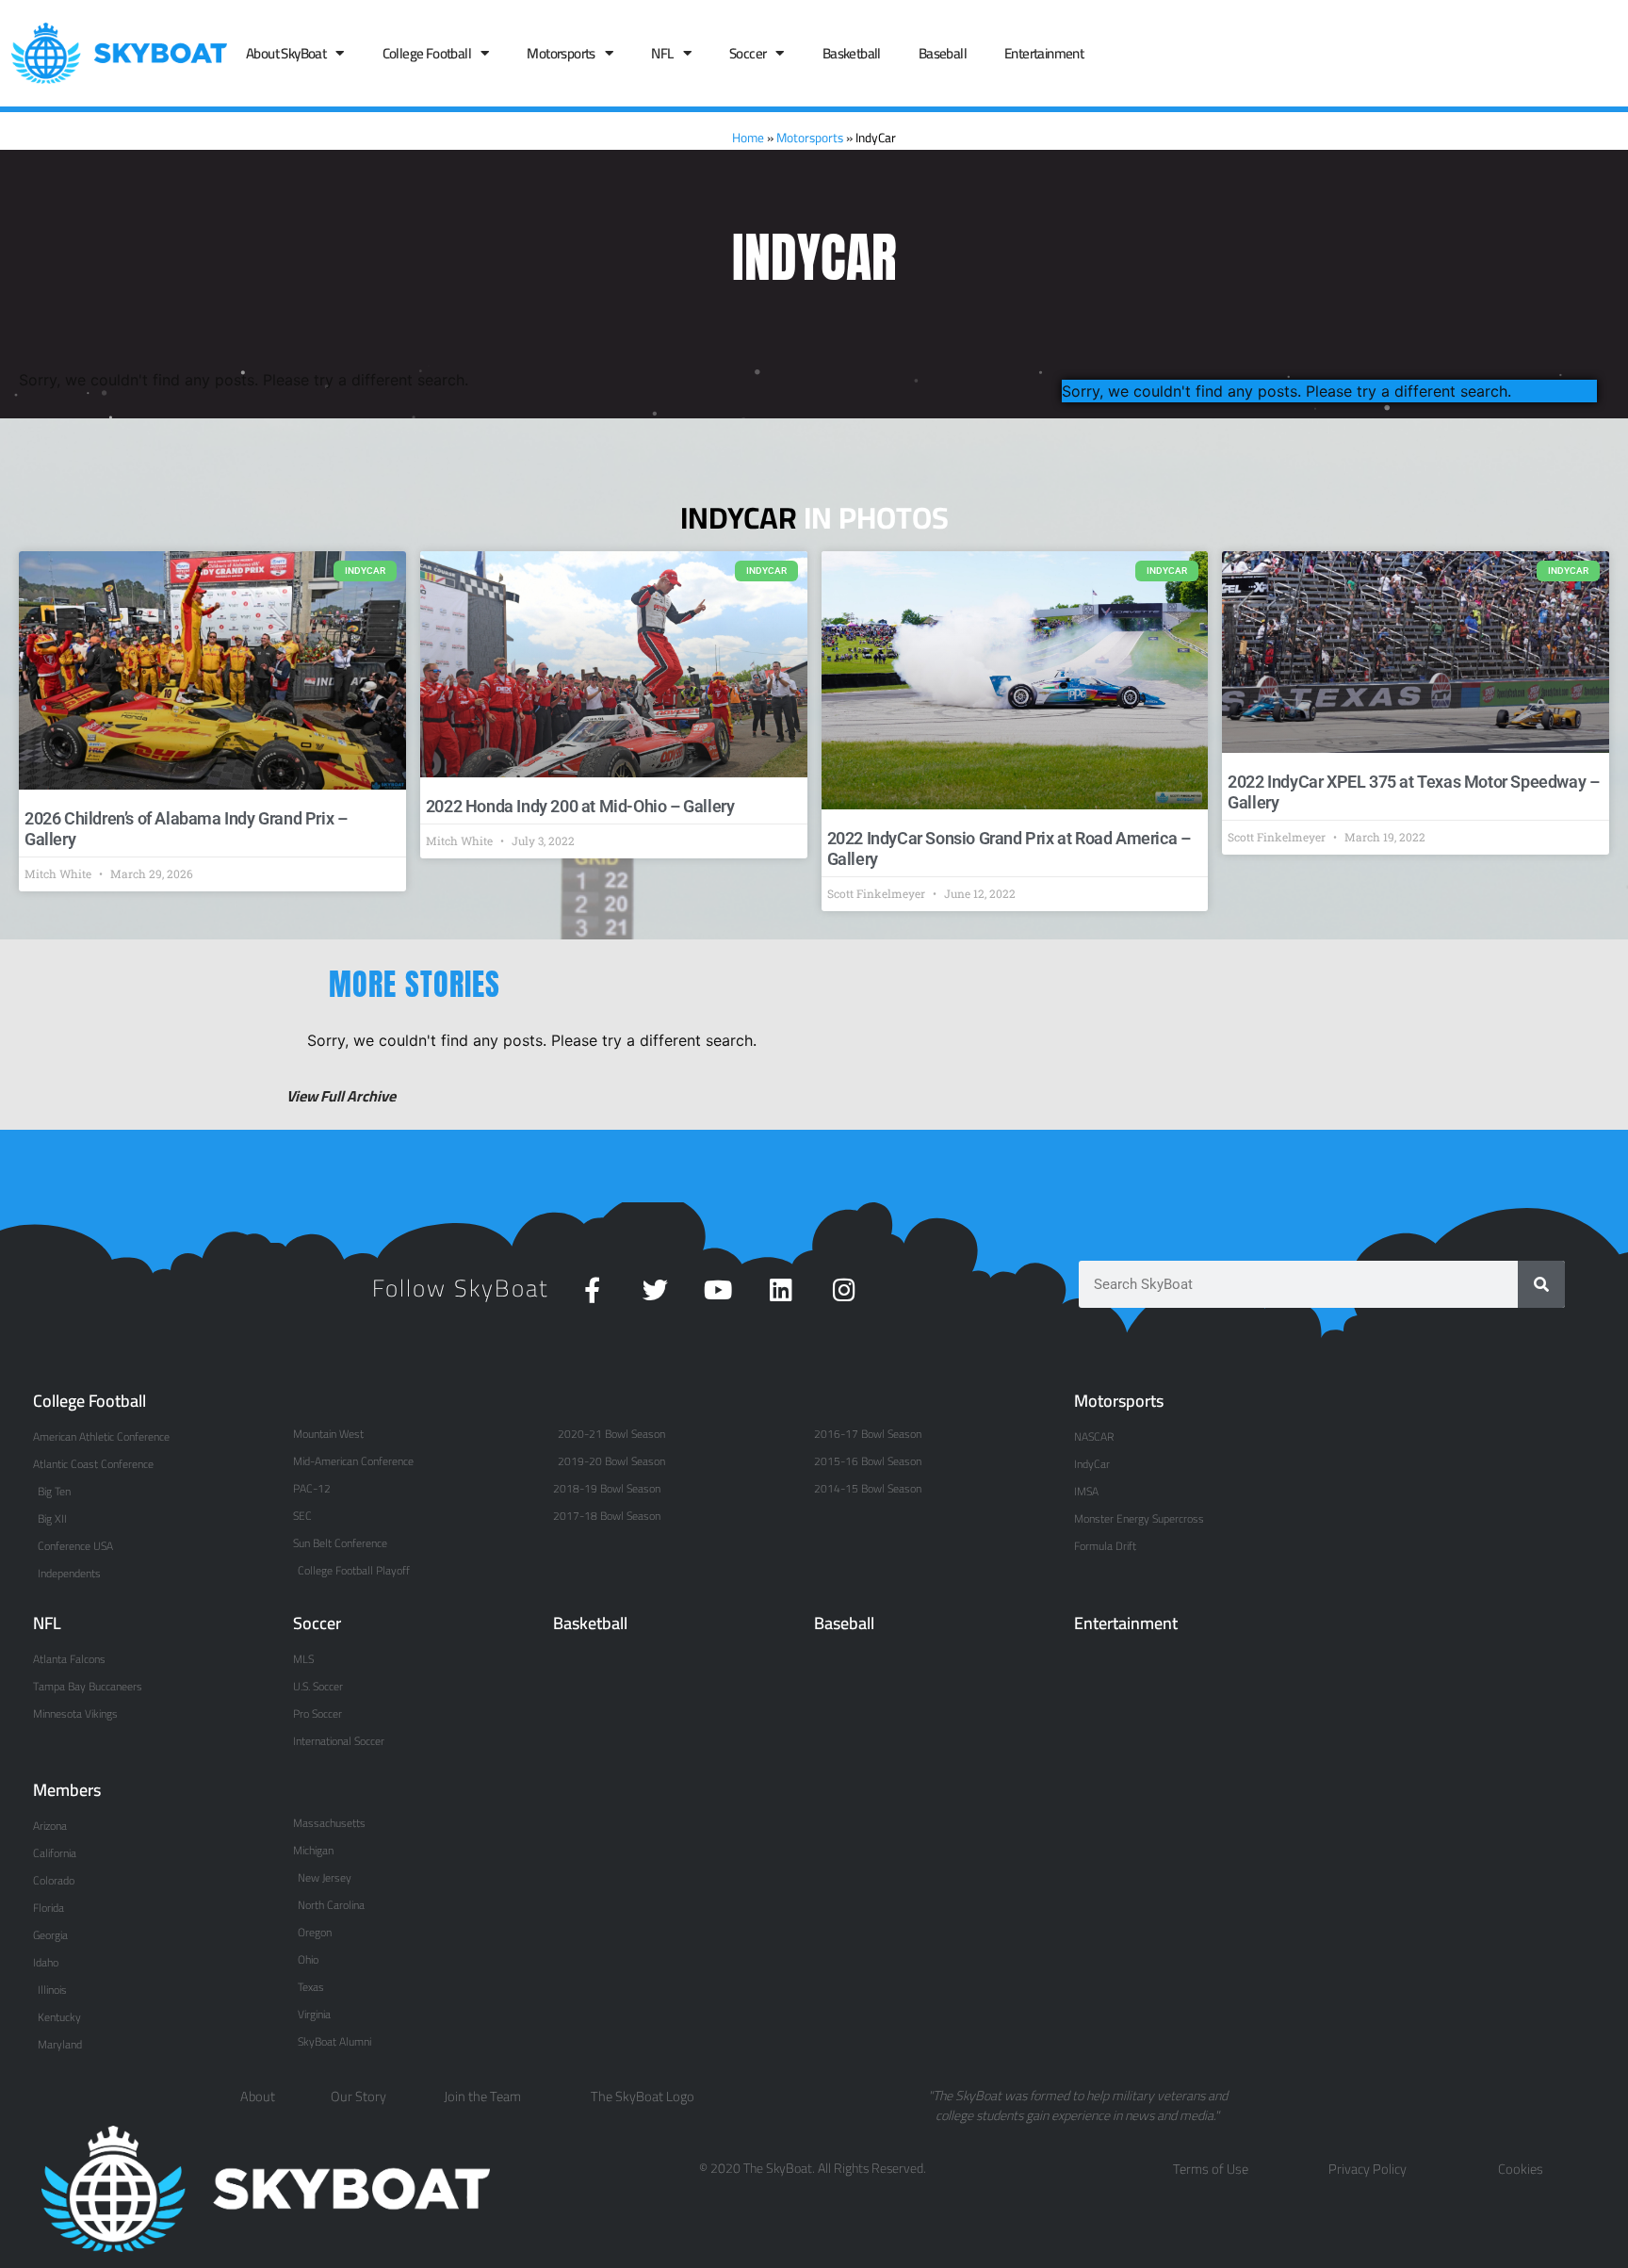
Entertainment (1044, 53)
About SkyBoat (286, 53)
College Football (427, 53)
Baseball (943, 53)
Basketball (852, 53)
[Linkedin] (781, 1289)
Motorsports (561, 53)
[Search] (1541, 1284)
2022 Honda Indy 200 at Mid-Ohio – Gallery (580, 806)
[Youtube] (718, 1289)
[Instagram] (845, 1289)
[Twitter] (655, 1289)
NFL (662, 53)
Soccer (748, 53)
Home (748, 138)
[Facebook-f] (592, 1289)
